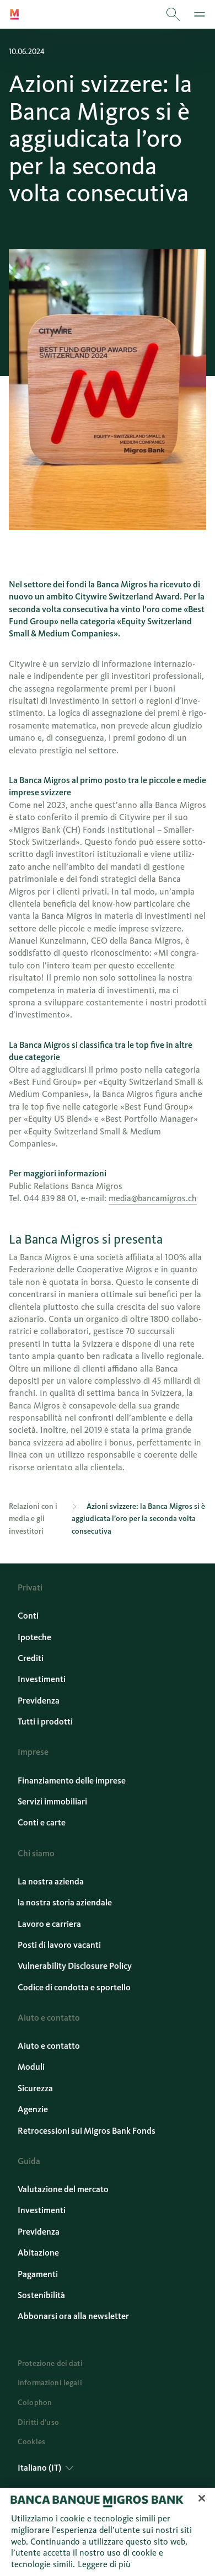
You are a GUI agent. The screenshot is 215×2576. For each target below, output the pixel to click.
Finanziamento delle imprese (72, 1780)
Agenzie (33, 2109)
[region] (108, 2532)
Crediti (31, 1658)
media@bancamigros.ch (153, 1198)
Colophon (35, 2403)
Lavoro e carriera (49, 1924)
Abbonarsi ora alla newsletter (73, 2316)
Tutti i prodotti (45, 1721)
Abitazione (38, 2253)
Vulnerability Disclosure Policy (75, 1966)
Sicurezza (35, 2088)
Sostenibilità (41, 2295)
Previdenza (39, 1701)
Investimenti (42, 1679)
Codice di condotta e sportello (74, 1987)
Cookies (31, 2442)
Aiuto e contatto (49, 2046)
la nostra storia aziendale (65, 1902)
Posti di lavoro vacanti (59, 1945)
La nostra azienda (51, 1881)
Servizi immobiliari (52, 1801)
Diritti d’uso (38, 2422)
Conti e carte (42, 1822)
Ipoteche (34, 1637)
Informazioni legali (50, 2383)
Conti (28, 1616)
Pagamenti (38, 2274)
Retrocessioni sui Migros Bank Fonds (87, 2131)
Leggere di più (104, 2564)
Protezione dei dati (50, 2363)
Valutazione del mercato (63, 2189)
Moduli (31, 2067)
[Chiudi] (202, 2498)
